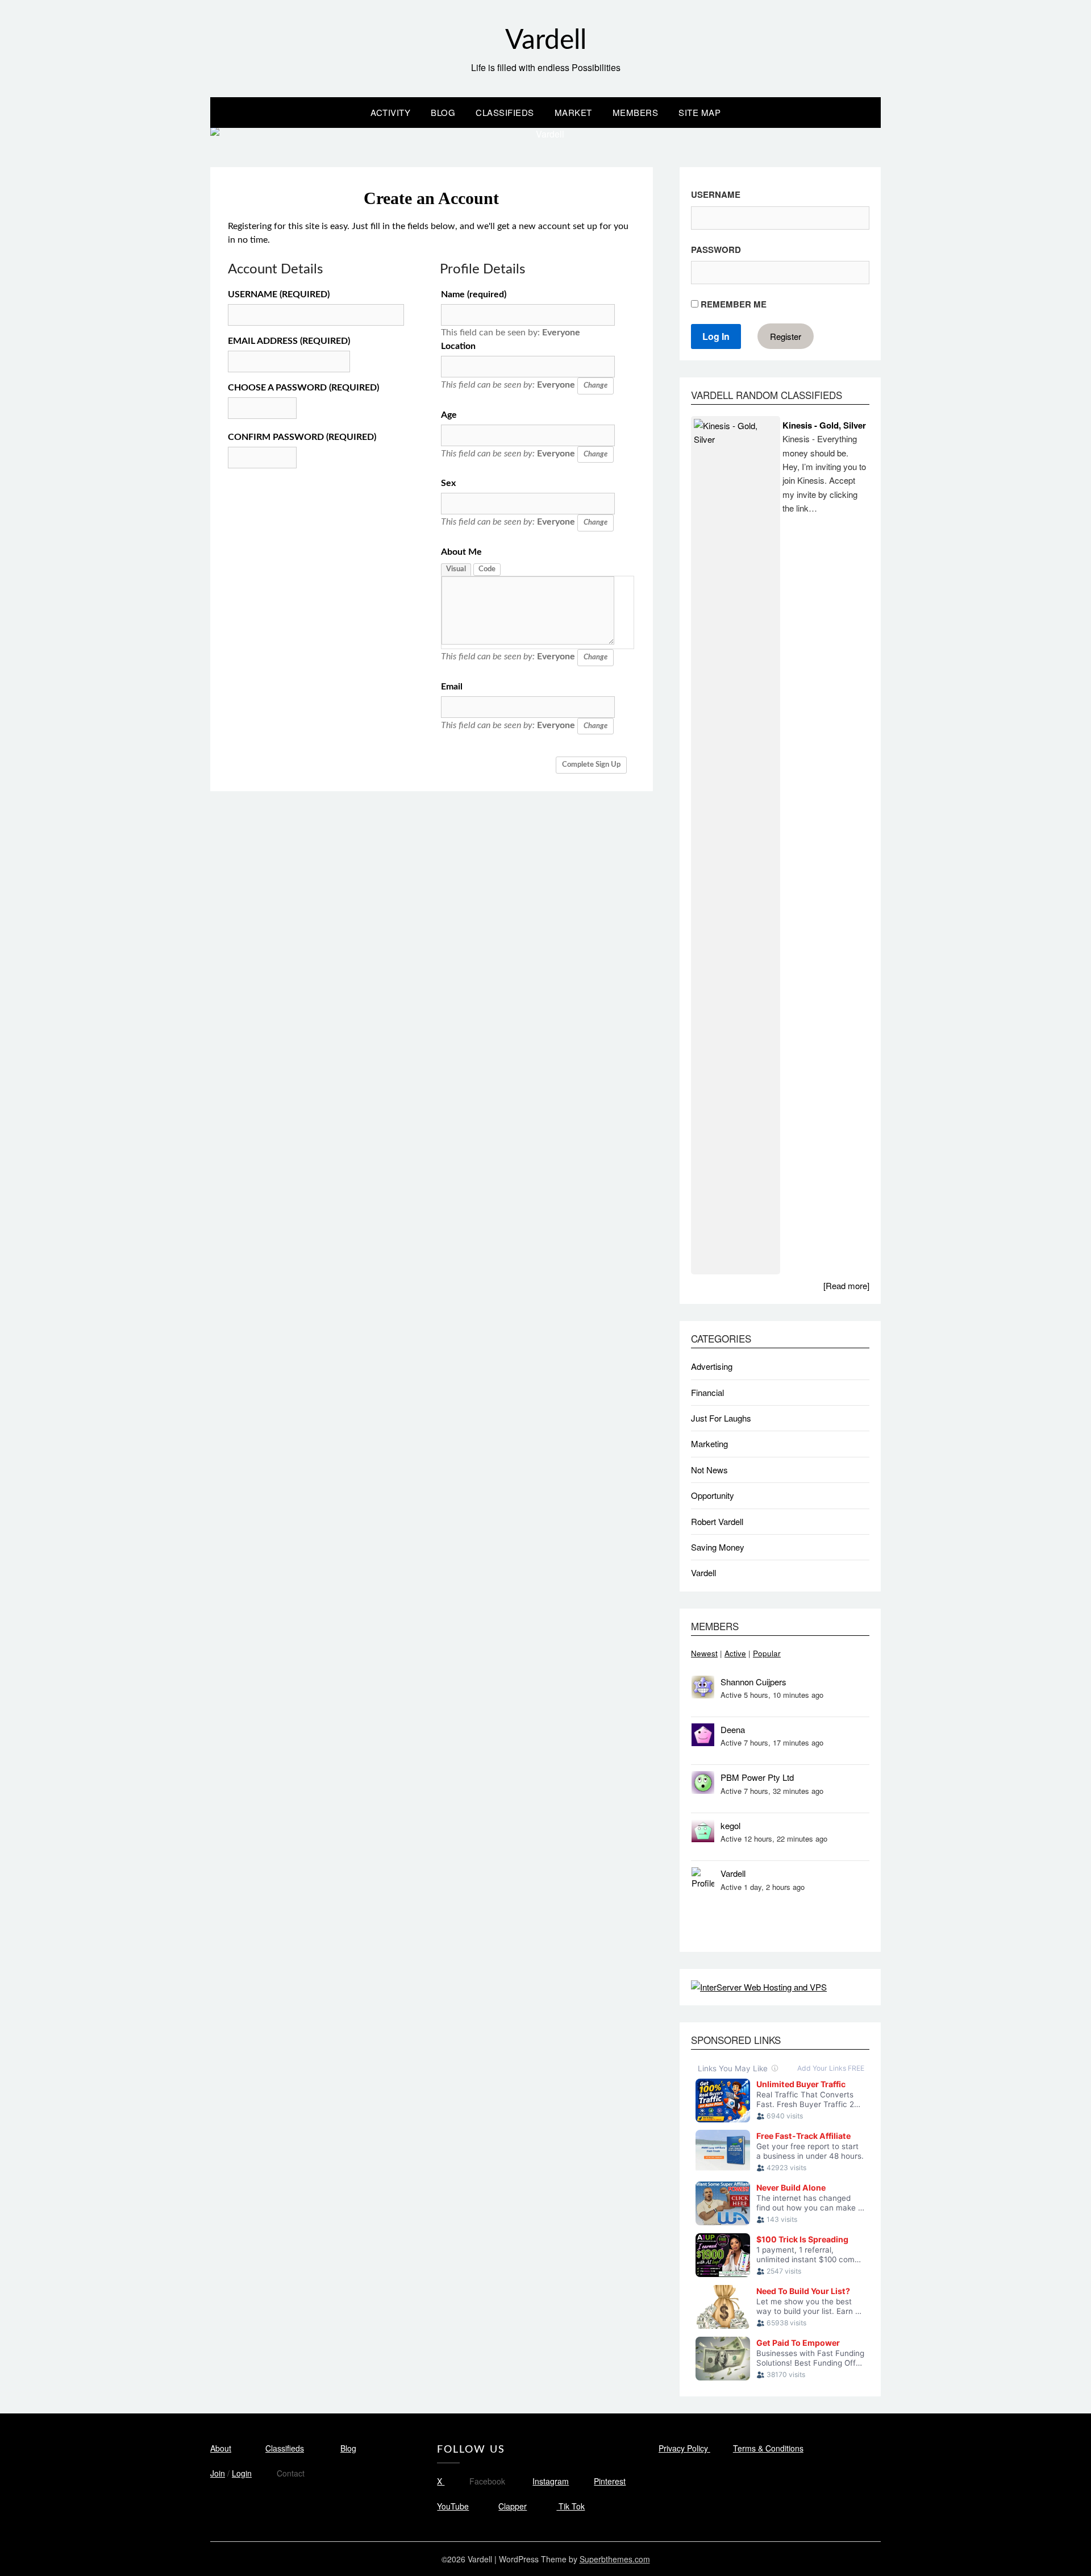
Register (786, 336)
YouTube (453, 2506)
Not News (709, 1470)
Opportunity (713, 1495)
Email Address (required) (289, 341)
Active (735, 1653)
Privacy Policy (684, 2448)
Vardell (546, 40)
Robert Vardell (717, 1521)
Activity (390, 112)
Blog (443, 112)
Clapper (513, 2506)
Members (636, 112)
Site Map (699, 112)
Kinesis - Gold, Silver (824, 425)
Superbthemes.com (615, 2559)
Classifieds (505, 112)
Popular (767, 1653)
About (221, 2448)
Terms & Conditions (768, 2448)
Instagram (551, 2481)
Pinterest (610, 2481)
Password (716, 250)
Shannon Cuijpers (753, 1682)
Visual (456, 569)
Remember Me (732, 304)
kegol (730, 1825)
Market (573, 112)
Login (242, 2473)
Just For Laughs (721, 1418)
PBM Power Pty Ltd (757, 1777)
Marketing (709, 1443)
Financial (707, 1392)
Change (596, 386)
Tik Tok (571, 2506)
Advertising (712, 1366)
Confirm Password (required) (302, 437)
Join (218, 2473)
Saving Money (718, 1547)
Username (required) (279, 294)
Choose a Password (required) (303, 388)
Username (716, 194)
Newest (704, 1653)
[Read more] (846, 1285)
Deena (733, 1729)
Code (487, 569)
